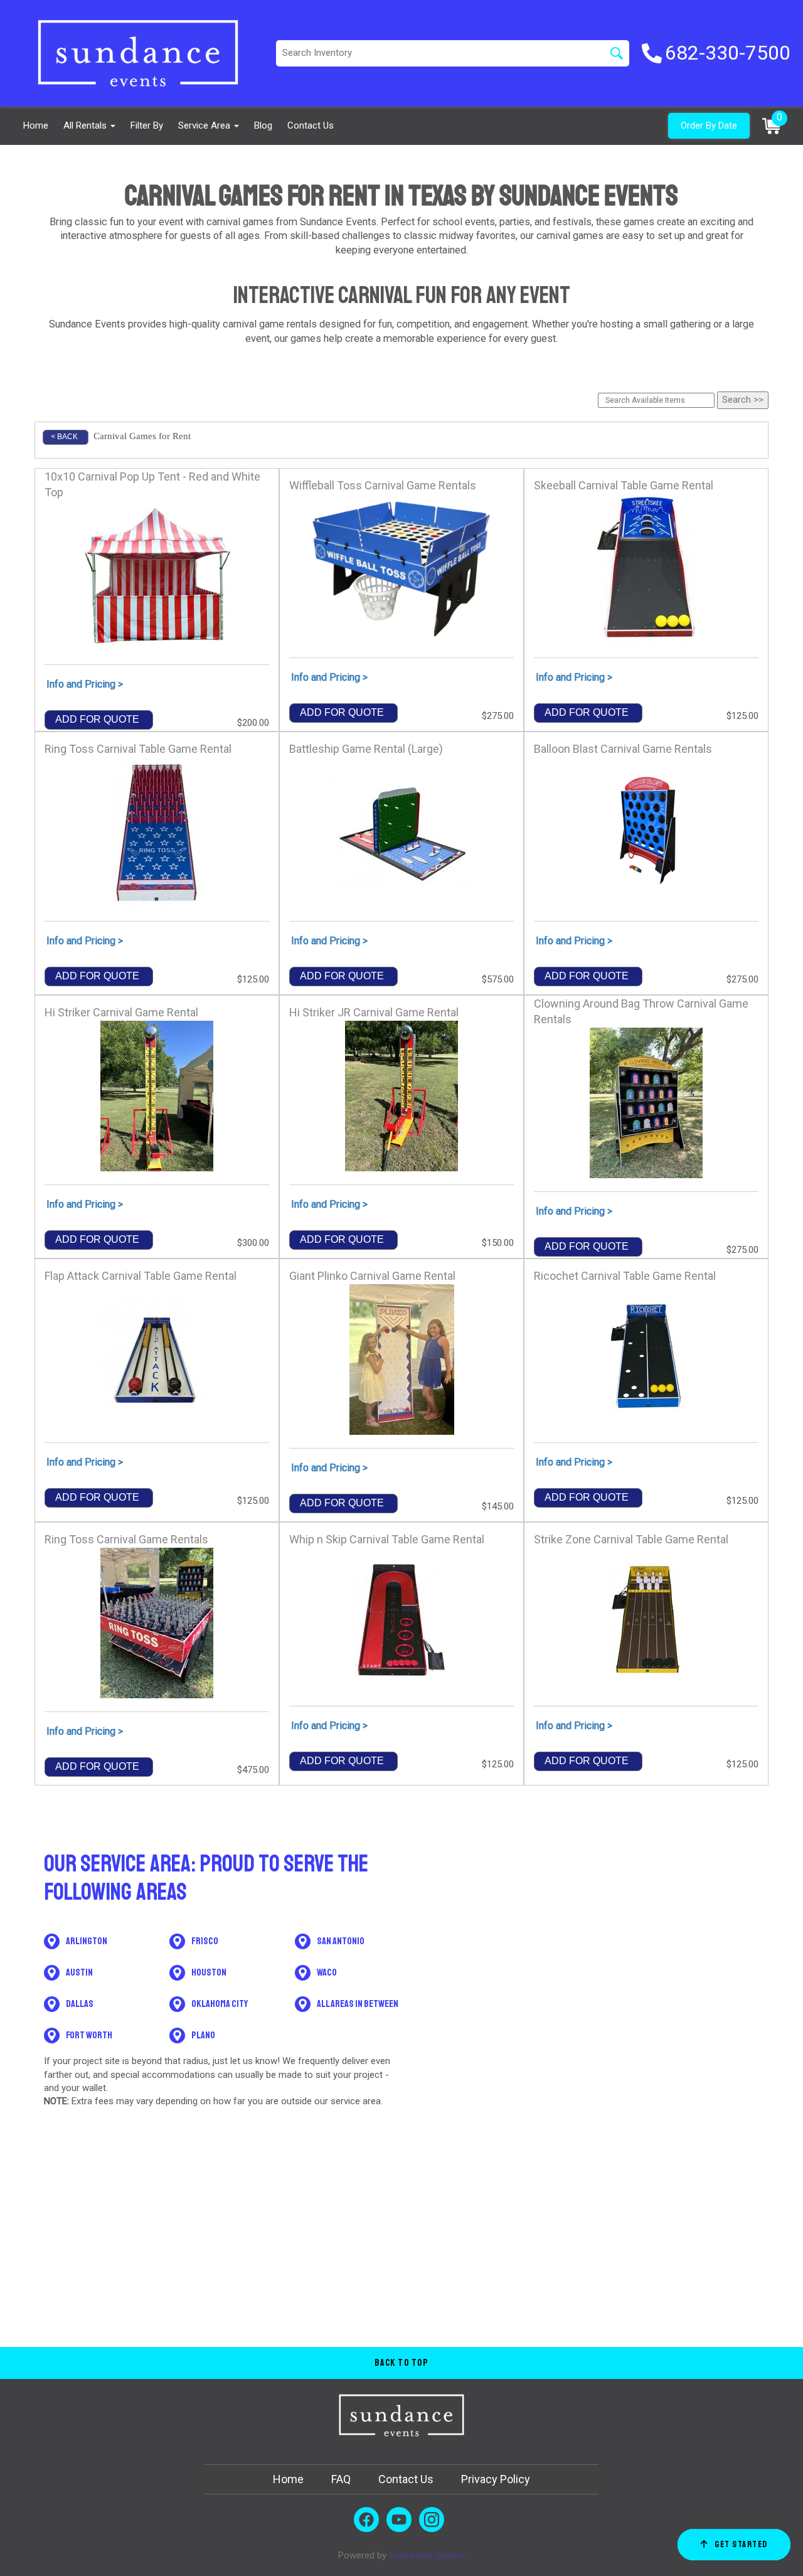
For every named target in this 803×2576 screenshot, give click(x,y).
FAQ (341, 2479)
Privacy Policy (496, 2479)
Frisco (205, 1941)
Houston (209, 1972)
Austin (79, 1972)
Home (36, 125)
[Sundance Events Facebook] (366, 2520)
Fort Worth (89, 2035)
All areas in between (358, 2004)
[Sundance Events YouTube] (399, 2520)
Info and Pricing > (85, 684)
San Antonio (341, 1941)
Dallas (80, 2004)
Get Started (741, 2544)
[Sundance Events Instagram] (432, 2520)
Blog (263, 125)
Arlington (87, 1941)
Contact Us (311, 125)
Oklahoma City (220, 2004)
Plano (203, 2035)
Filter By (147, 125)
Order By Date (709, 125)
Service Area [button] (205, 125)
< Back (64, 437)
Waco (327, 1972)
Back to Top (402, 2363)
